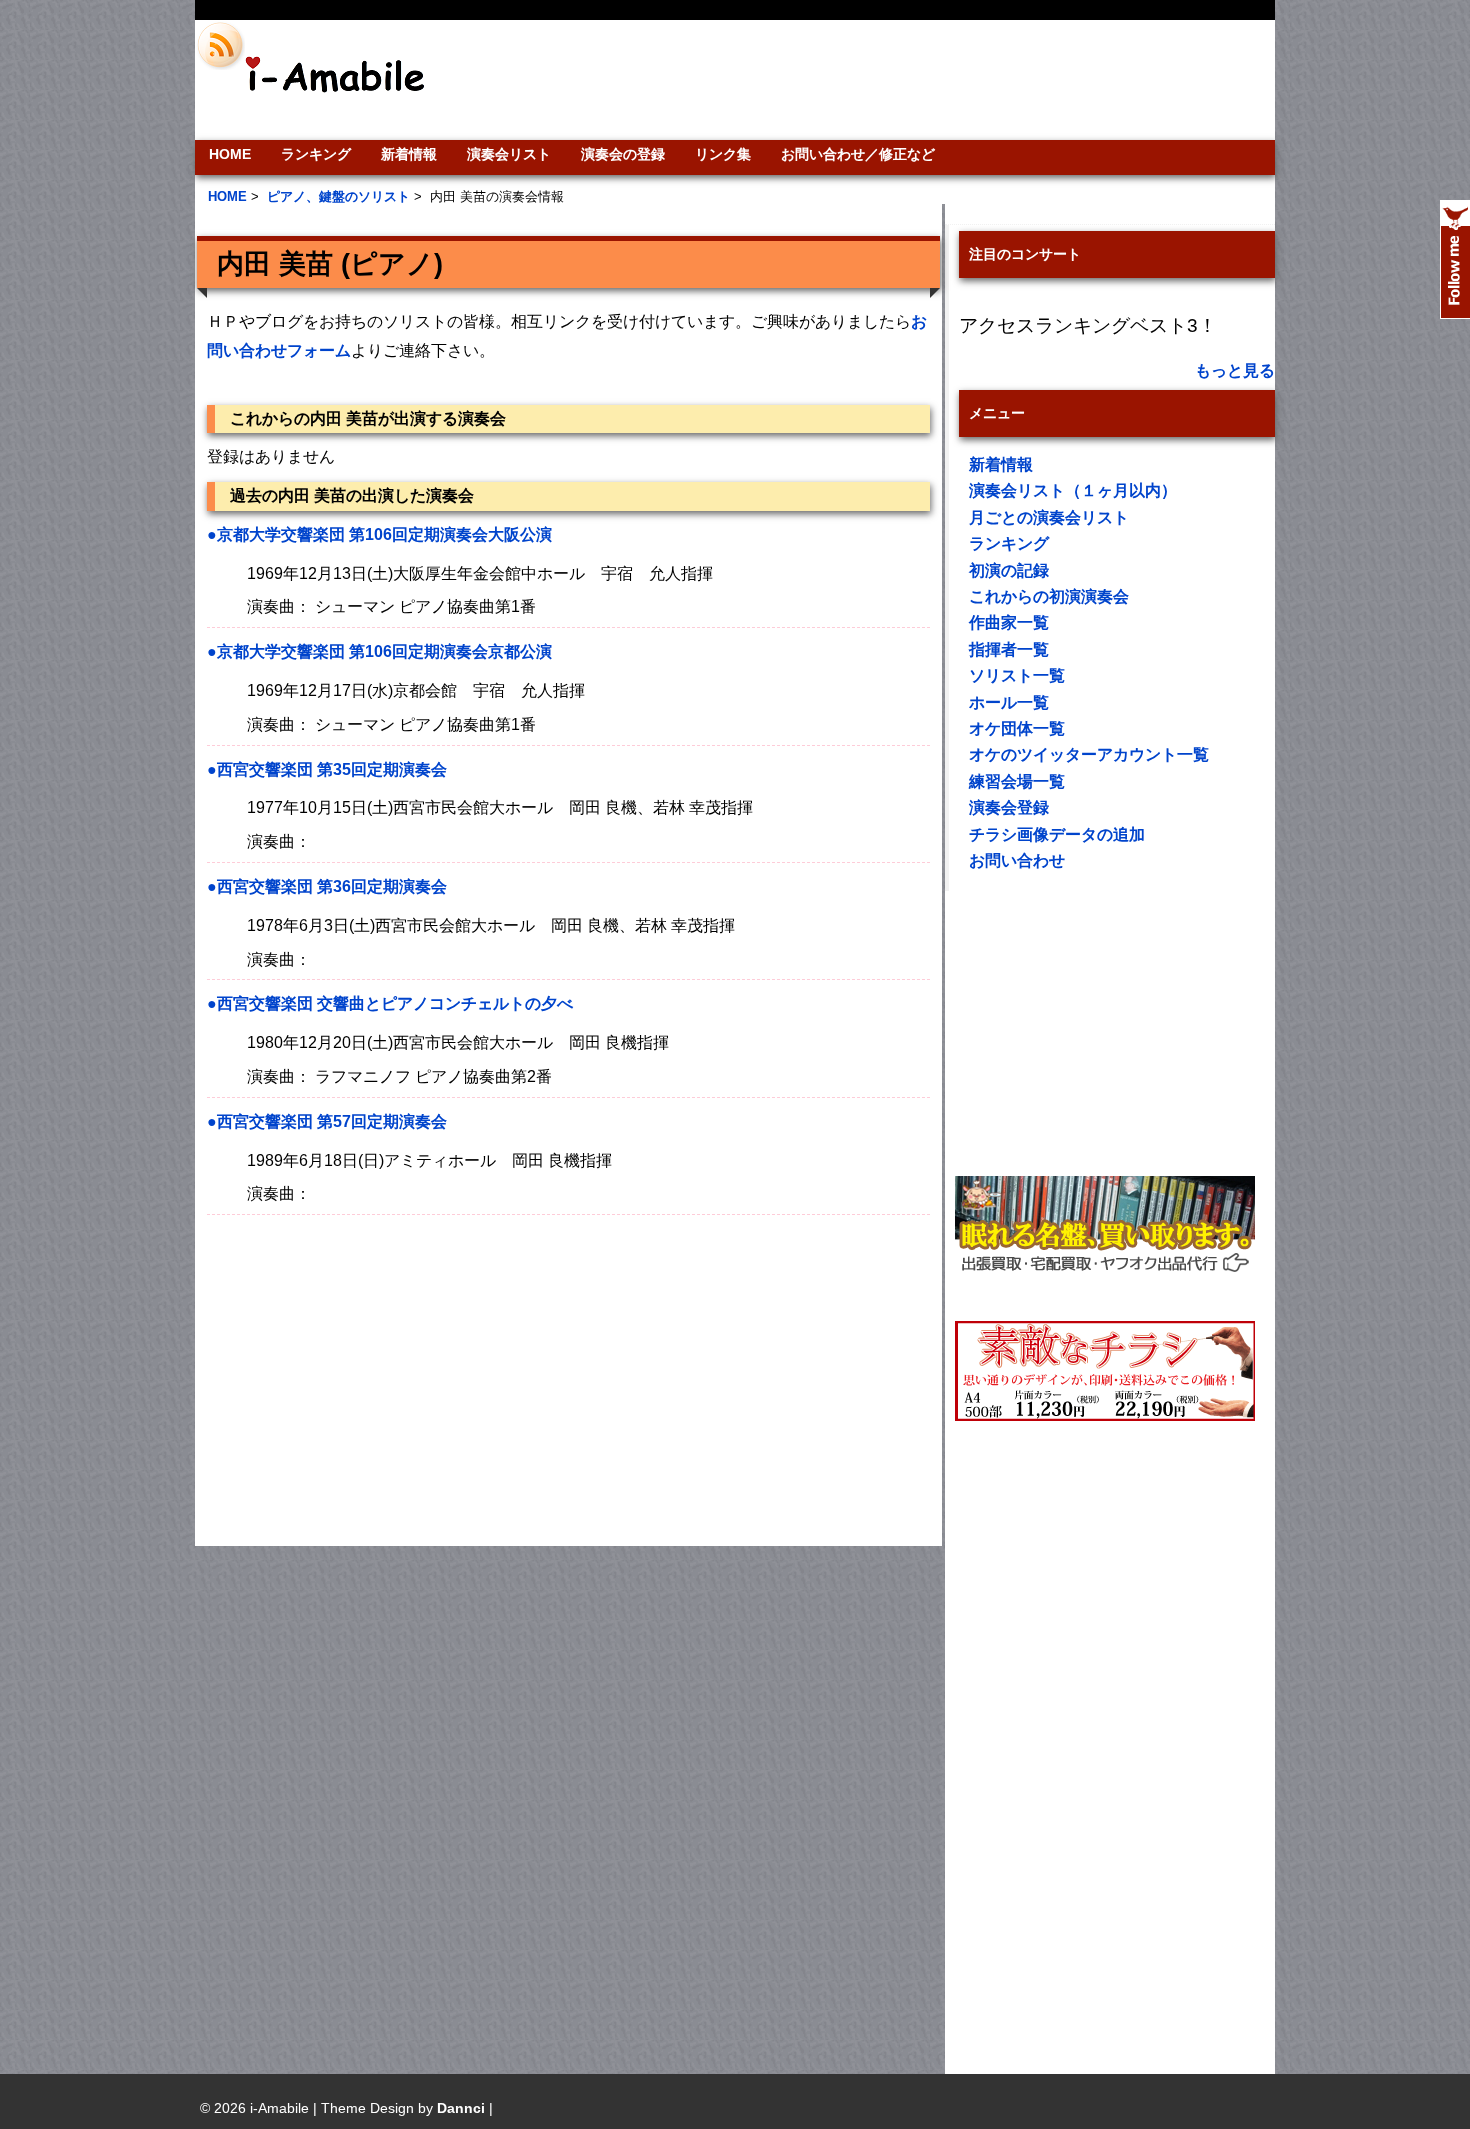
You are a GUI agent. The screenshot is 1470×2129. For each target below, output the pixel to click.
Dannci (461, 2108)
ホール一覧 (1009, 702)
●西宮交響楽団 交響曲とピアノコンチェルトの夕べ (390, 1003)
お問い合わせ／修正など (858, 154)
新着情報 (409, 154)
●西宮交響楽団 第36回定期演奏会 (327, 886)
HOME (230, 154)
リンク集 (723, 154)
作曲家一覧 (1009, 622)
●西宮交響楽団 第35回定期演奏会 (327, 769)
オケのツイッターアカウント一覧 (1089, 754)
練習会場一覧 (1017, 781)
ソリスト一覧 (1017, 675)
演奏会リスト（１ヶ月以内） (1073, 490)
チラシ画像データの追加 (1057, 834)
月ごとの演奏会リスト (1049, 517)
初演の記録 (1009, 570)
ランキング (316, 154)
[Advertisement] (871, 80)
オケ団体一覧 (1017, 728)
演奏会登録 (1009, 807)
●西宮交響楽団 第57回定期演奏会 (327, 1121)
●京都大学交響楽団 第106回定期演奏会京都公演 (379, 651)
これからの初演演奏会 (1049, 596)
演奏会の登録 (623, 154)
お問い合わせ (1017, 860)
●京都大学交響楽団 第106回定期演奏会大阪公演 (379, 534)
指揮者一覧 (1009, 649)
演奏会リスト (509, 154)
